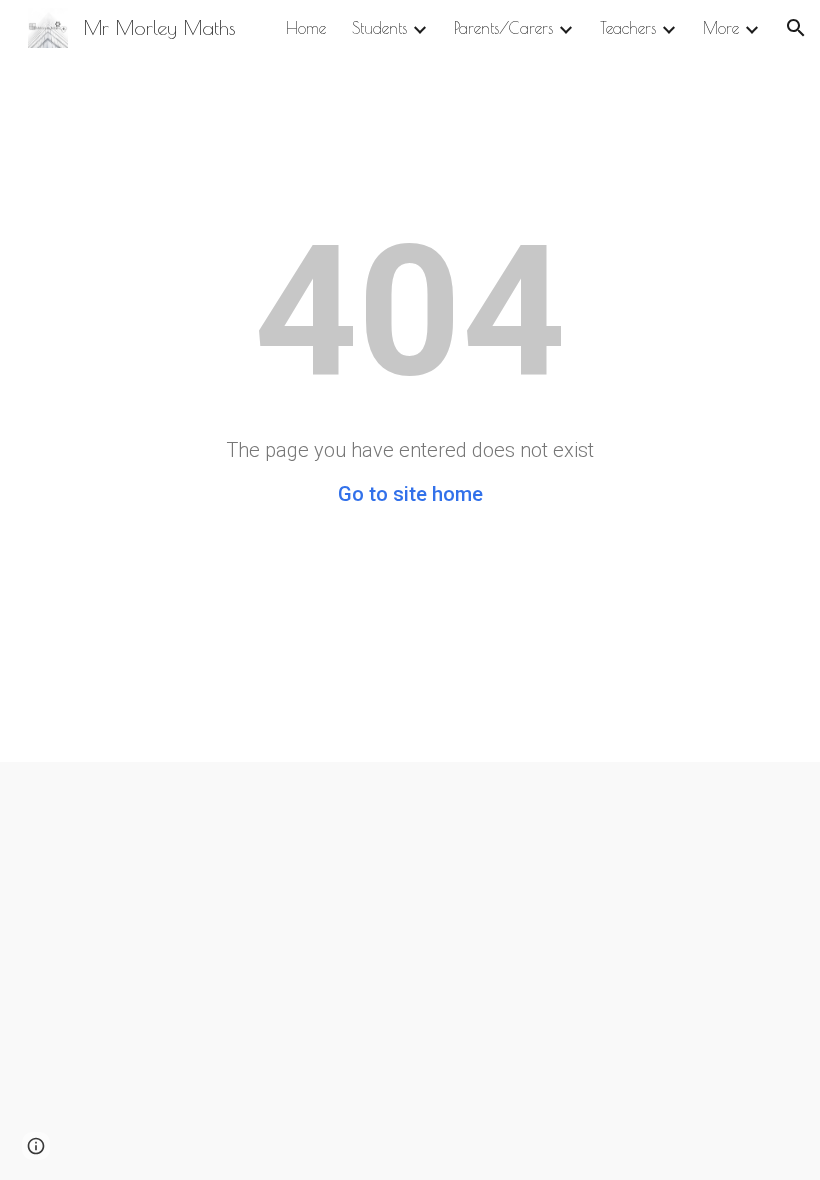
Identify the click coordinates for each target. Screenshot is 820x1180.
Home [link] (306, 28)
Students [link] (379, 28)
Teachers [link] (628, 28)
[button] (796, 28)
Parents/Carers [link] (503, 28)
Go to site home (410, 494)
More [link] (721, 28)
